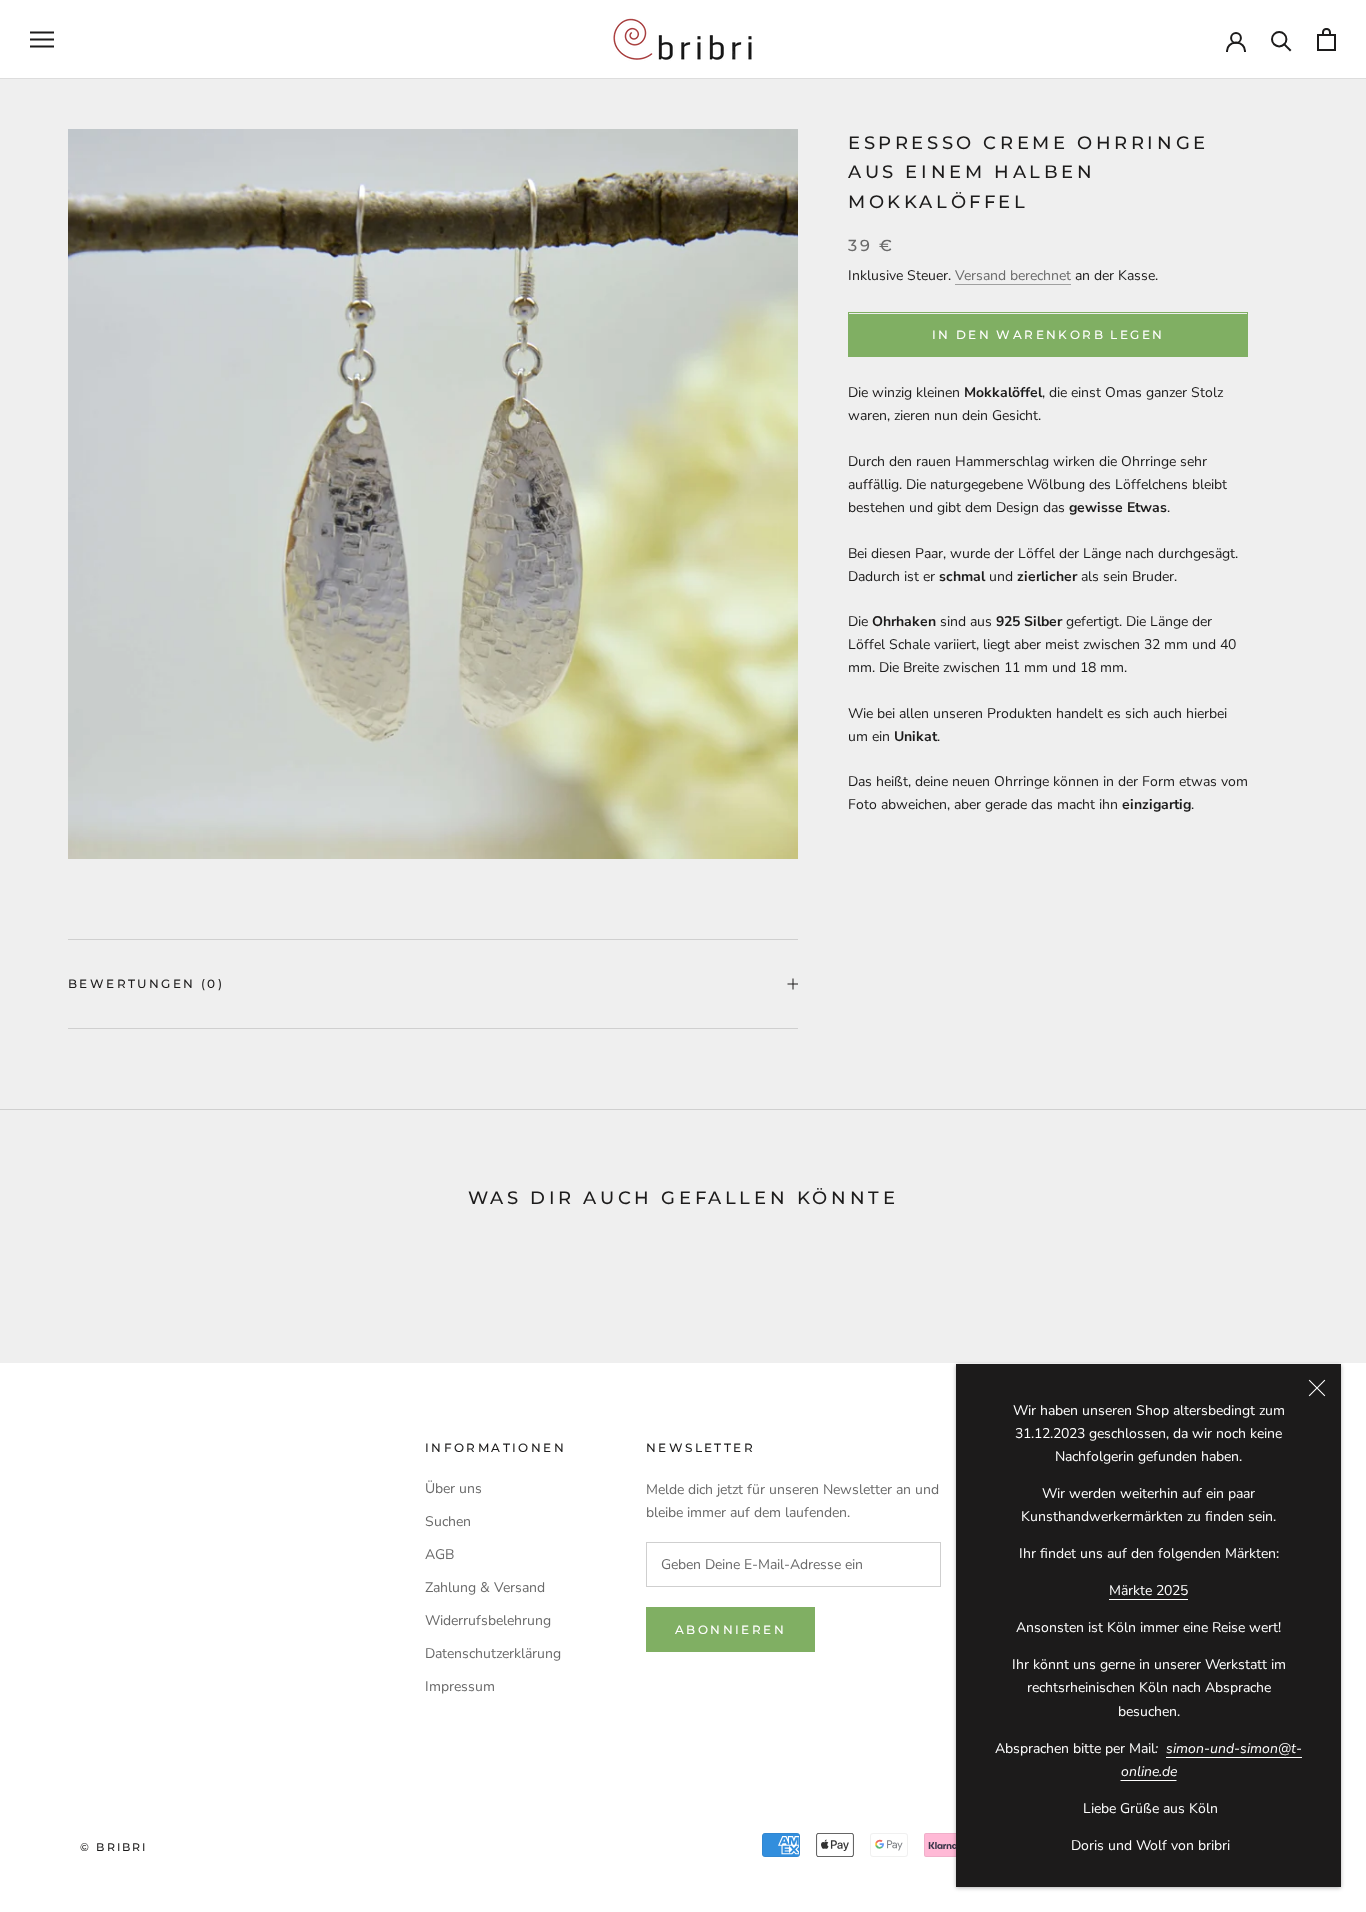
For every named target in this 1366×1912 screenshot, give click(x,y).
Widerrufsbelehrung (488, 1620)
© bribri (114, 1847)
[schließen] (1317, 1388)
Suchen (448, 1521)
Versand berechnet (1013, 275)
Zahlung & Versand (485, 1587)
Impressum (460, 1686)
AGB (439, 1554)
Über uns (453, 1488)
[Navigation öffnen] (42, 39)
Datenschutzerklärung (493, 1653)
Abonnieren (730, 1629)
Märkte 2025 (1148, 1590)
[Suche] (1281, 39)
